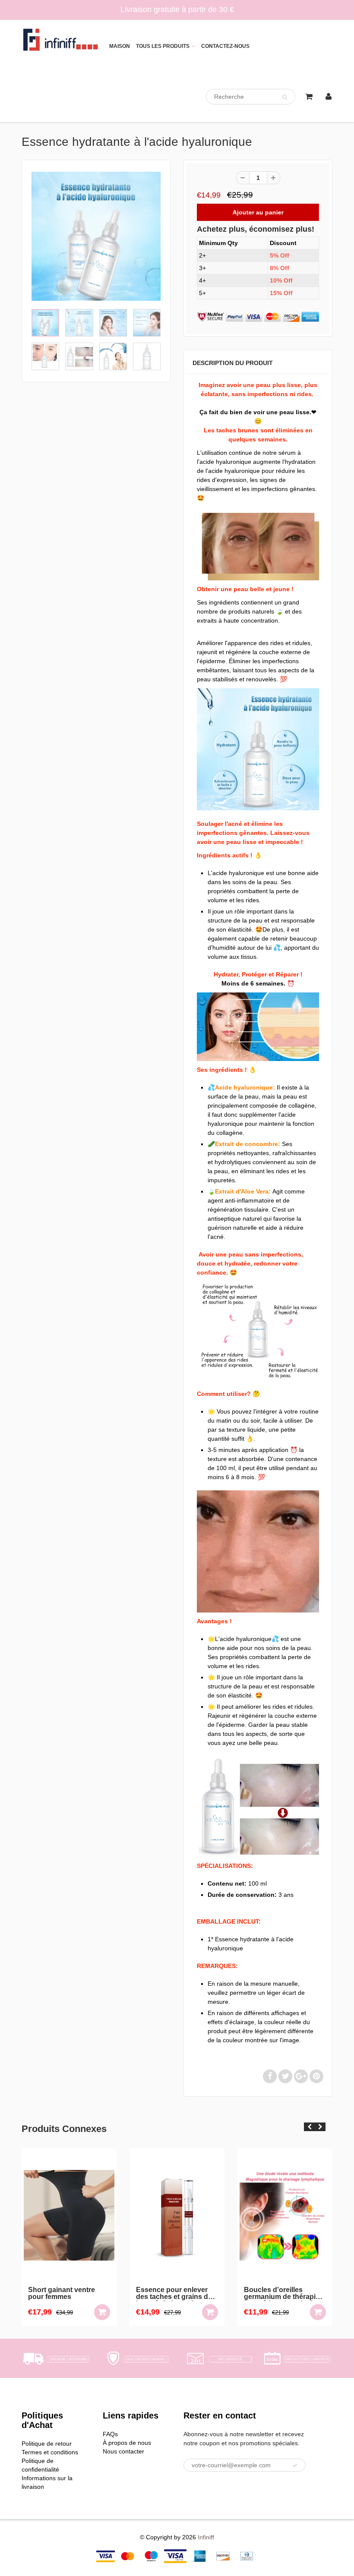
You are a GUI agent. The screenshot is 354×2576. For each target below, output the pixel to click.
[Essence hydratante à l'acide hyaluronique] (96, 236)
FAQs (110, 2434)
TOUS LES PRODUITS (163, 46)
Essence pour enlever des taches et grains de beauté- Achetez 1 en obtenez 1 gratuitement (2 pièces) (98, 2294)
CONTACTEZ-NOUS (225, 46)
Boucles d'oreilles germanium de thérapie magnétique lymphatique (209, 2294)
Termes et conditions (50, 2452)
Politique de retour (47, 2444)
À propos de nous (127, 2443)
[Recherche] (285, 97)
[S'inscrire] (295, 2466)
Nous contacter (123, 2451)
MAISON (120, 46)
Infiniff (206, 2537)
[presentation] (309, 2127)
